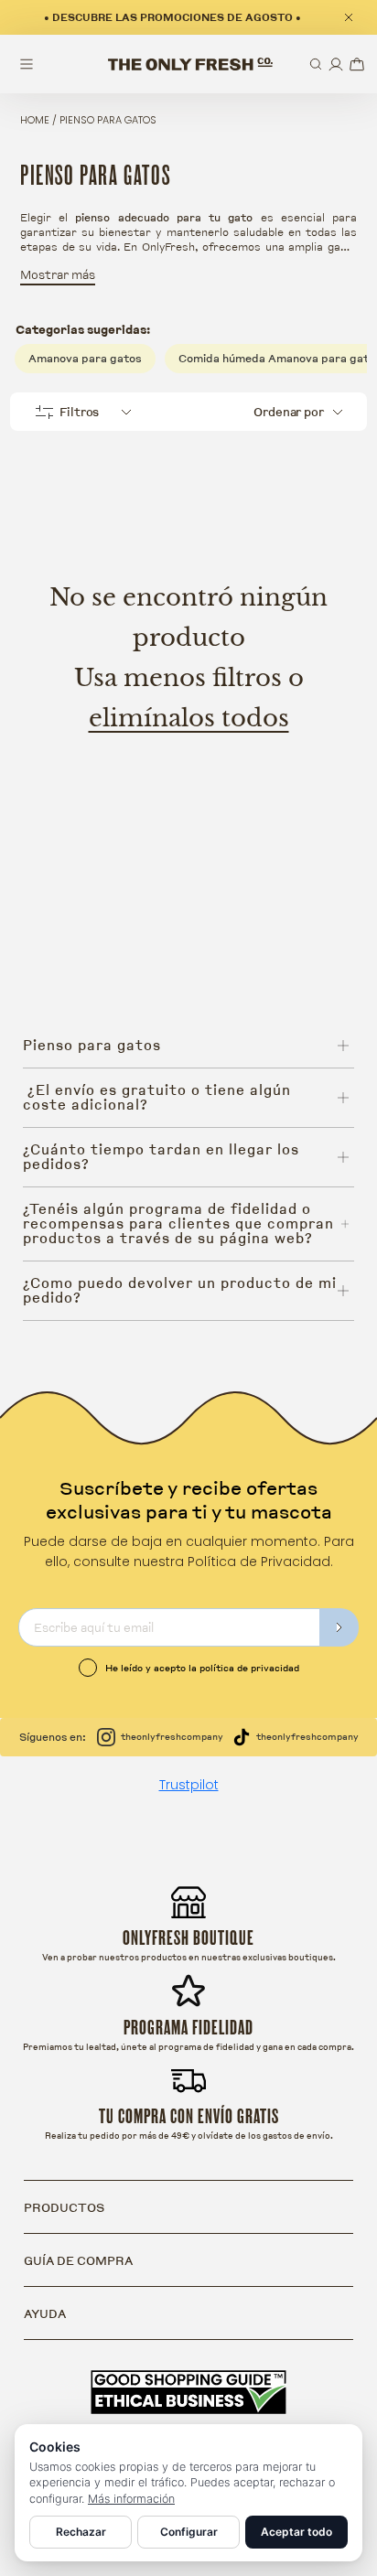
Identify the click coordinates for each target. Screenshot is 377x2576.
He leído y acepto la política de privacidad (202, 1668)
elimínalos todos (189, 718)
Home (35, 120)
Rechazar (81, 2532)
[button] (316, 64)
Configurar (189, 2532)
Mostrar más (58, 274)
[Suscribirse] (339, 1627)
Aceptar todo (296, 2532)
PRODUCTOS (64, 2207)
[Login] (336, 64)
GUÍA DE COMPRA (78, 2260)
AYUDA (45, 2313)
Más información (131, 2499)
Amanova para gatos (85, 358)
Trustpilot (189, 1785)
